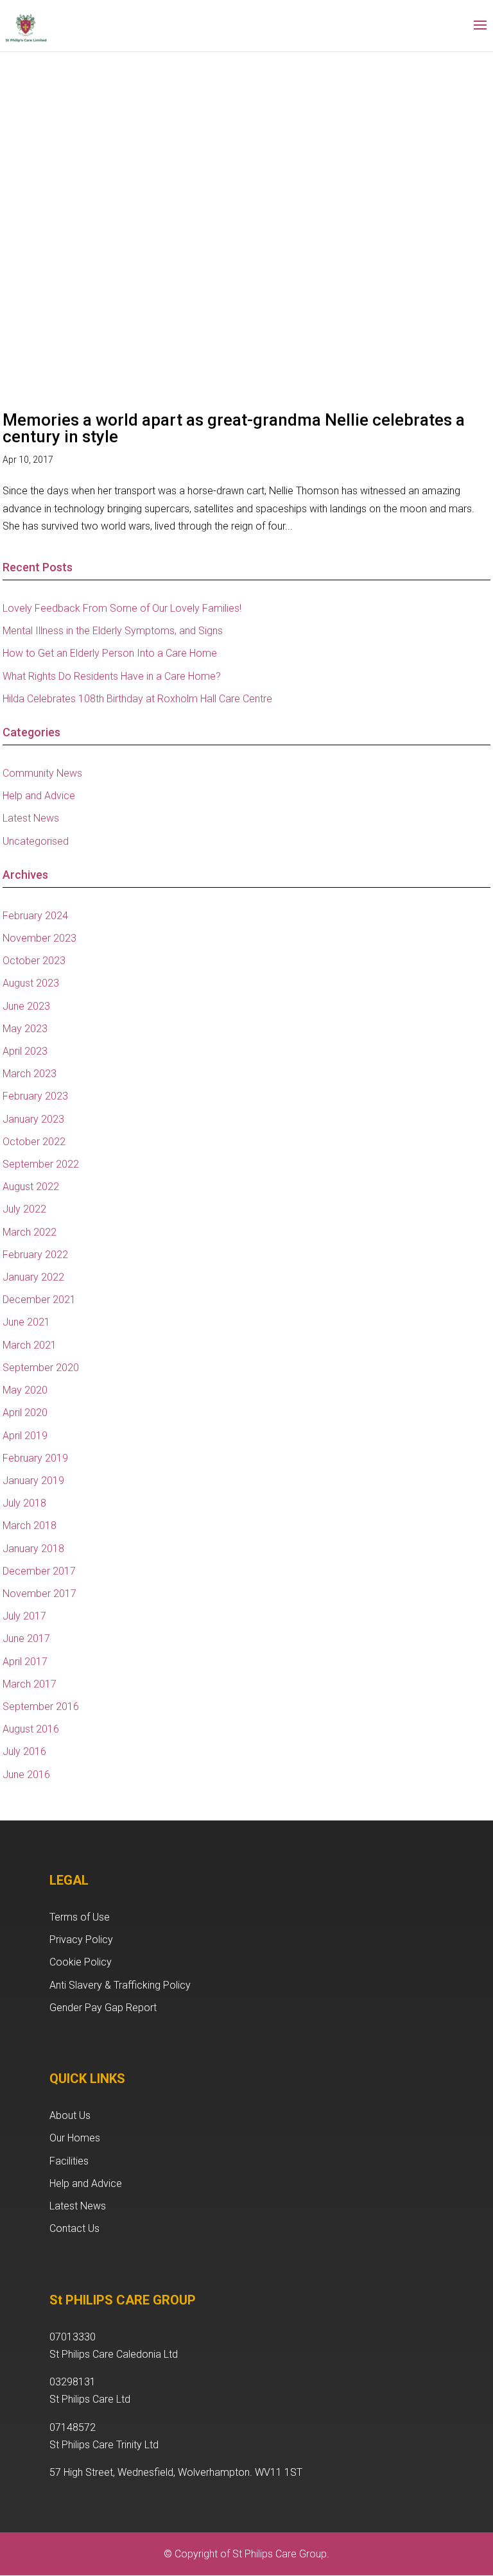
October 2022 (34, 1142)
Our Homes (75, 2138)
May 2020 (25, 1390)
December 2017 (39, 1571)
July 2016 (24, 1751)
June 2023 (26, 1006)
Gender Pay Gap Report (103, 2008)
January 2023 (33, 1119)
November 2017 (39, 1594)
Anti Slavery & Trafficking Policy (120, 1985)
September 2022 (41, 1164)
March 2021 (30, 1345)
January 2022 (33, 1277)
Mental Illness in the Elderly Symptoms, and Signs (113, 631)
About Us (70, 2115)
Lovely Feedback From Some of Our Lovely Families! (122, 608)
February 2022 (35, 1255)
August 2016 (31, 1729)
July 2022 (24, 1209)
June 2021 (26, 1322)
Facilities (69, 2161)
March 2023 (30, 1074)
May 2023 (25, 1029)
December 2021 (39, 1300)
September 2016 (41, 1707)
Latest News (31, 818)
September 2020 (41, 1368)
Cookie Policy (81, 1962)
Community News (42, 773)
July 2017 (24, 1616)
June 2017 (26, 1638)
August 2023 (31, 983)
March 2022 (30, 1232)
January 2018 (33, 1549)
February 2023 (35, 1096)
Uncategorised (36, 841)
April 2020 (25, 1413)
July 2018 (24, 1503)
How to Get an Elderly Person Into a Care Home (110, 653)
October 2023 (34, 961)
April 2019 (25, 1436)
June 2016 (26, 1775)
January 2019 (33, 1481)
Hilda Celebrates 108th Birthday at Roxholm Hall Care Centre (137, 699)
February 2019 (35, 1458)
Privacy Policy (81, 1940)
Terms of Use (80, 1917)
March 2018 (30, 1526)
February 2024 (35, 916)
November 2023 (39, 938)
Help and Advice (39, 796)
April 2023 (25, 1051)
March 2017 (30, 1684)
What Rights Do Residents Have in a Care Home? (112, 676)
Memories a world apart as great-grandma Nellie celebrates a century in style (234, 428)
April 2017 (25, 1662)
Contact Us (74, 2228)
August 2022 (31, 1187)
